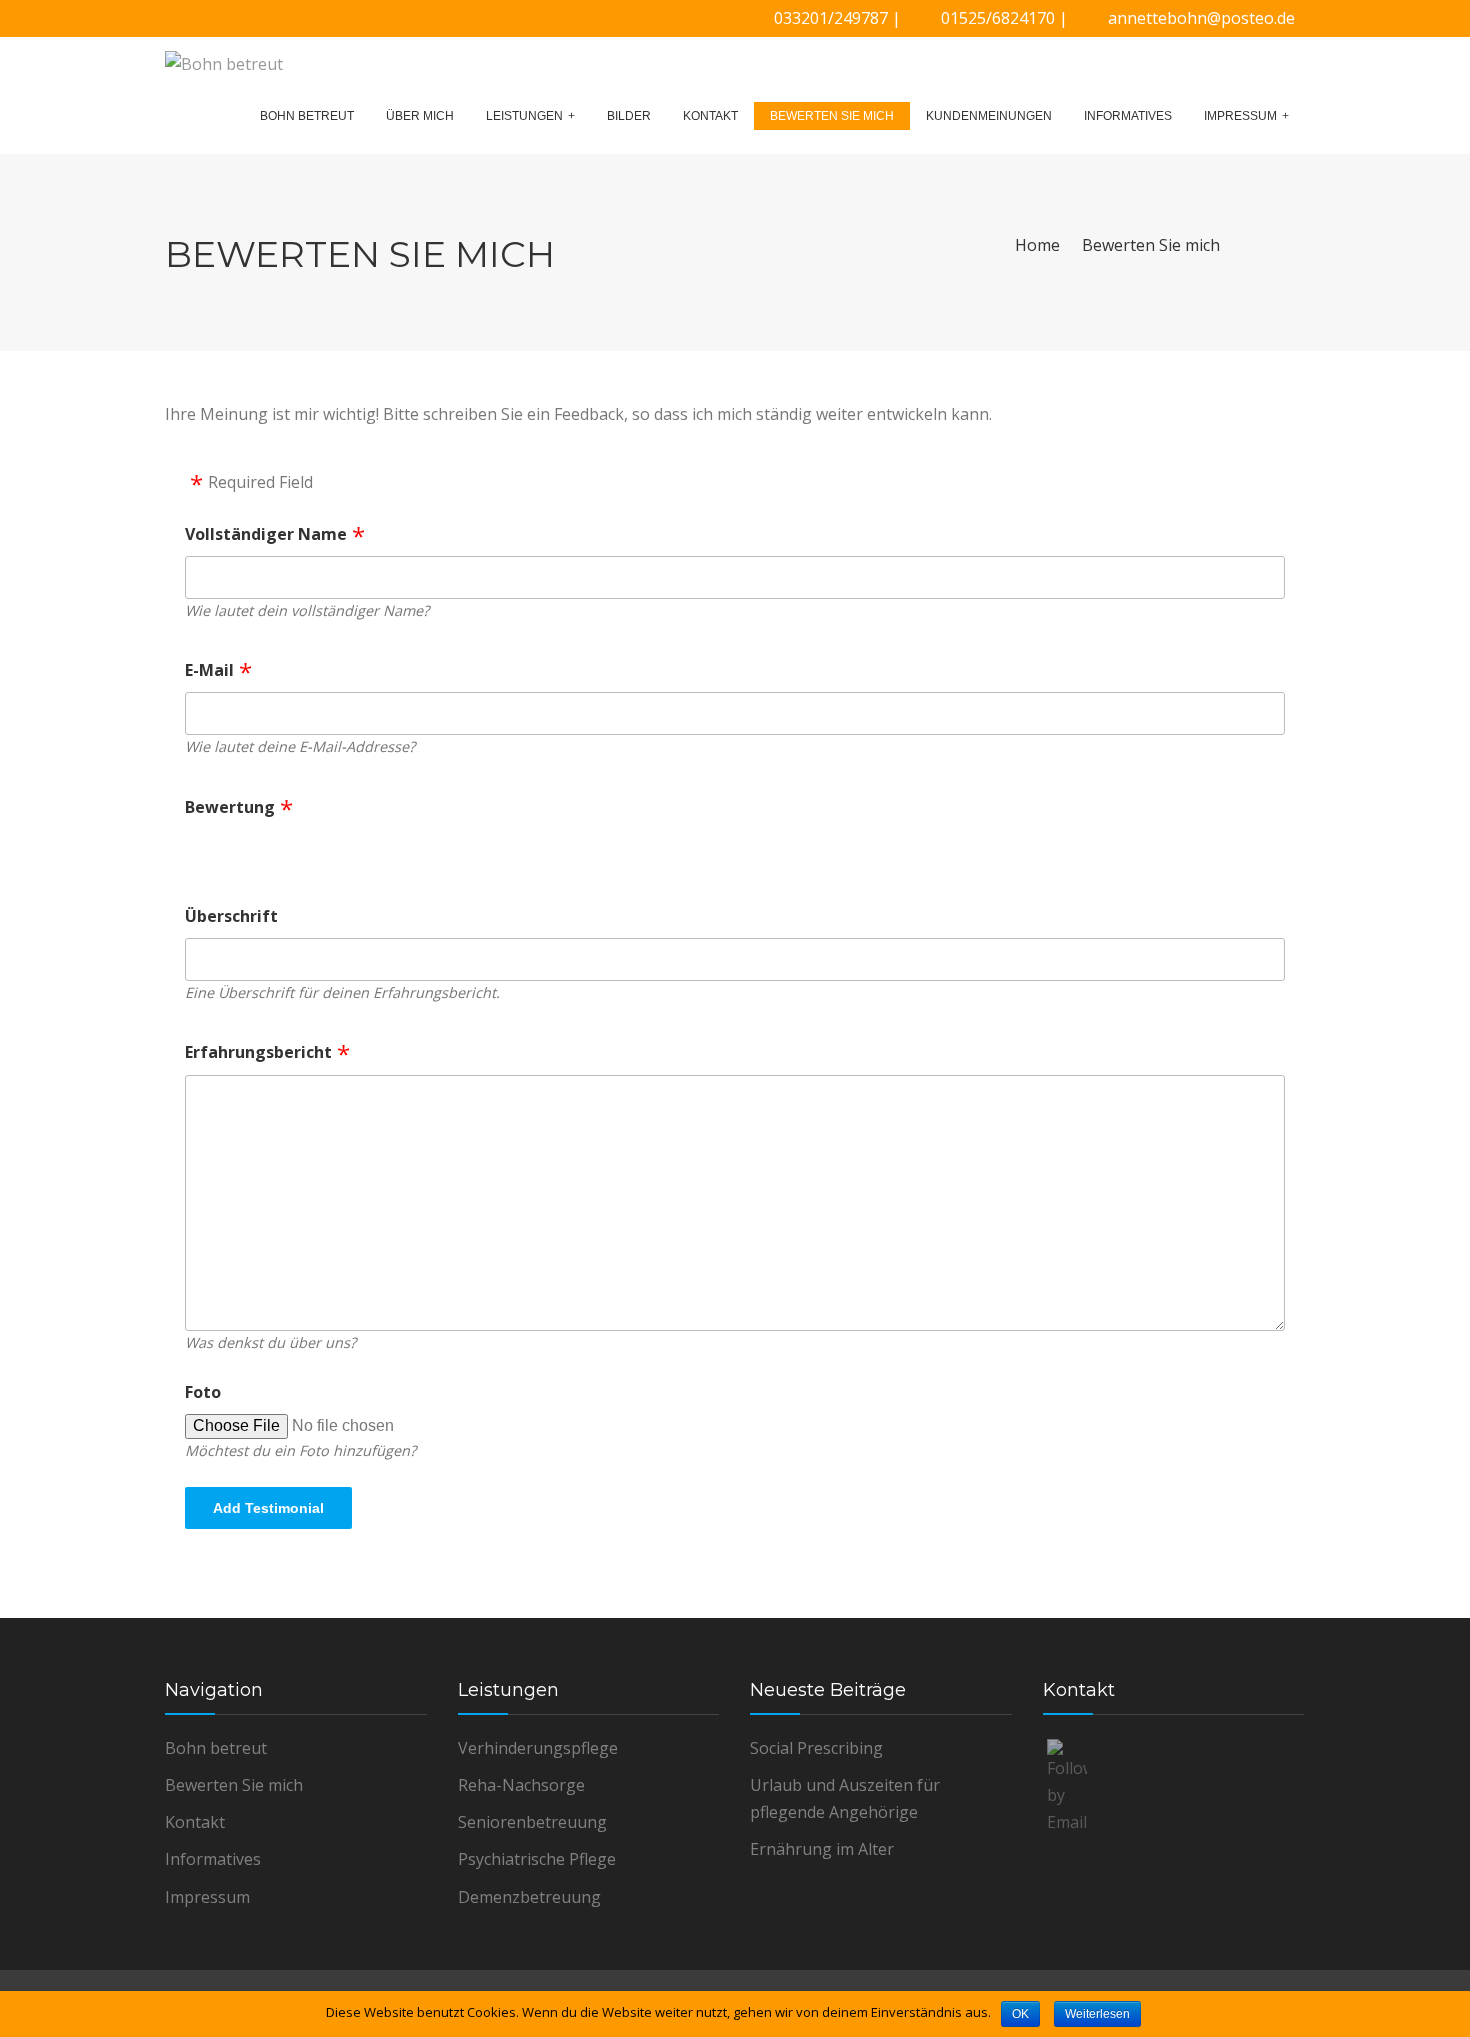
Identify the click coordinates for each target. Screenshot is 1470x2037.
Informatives (1128, 116)
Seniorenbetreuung (532, 1822)
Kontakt (710, 116)
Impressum (1240, 116)
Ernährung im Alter (822, 1849)
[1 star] (204, 850)
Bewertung (230, 807)
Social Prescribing (816, 1748)
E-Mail (209, 670)
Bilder (629, 116)
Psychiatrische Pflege (537, 1859)
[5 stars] (308, 850)
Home (1037, 245)
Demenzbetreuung (529, 1897)
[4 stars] (282, 850)
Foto (203, 1392)
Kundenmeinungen (989, 116)
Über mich (420, 116)
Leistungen (524, 116)
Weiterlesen (1097, 2014)
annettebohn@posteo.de (1201, 18)
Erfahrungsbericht (258, 1052)
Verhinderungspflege (538, 1748)
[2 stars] (230, 850)
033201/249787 (831, 18)
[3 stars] (256, 850)
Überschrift (231, 916)
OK (1020, 2014)
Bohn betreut (307, 116)
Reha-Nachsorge (521, 1785)
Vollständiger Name (266, 534)
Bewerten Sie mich (832, 116)
